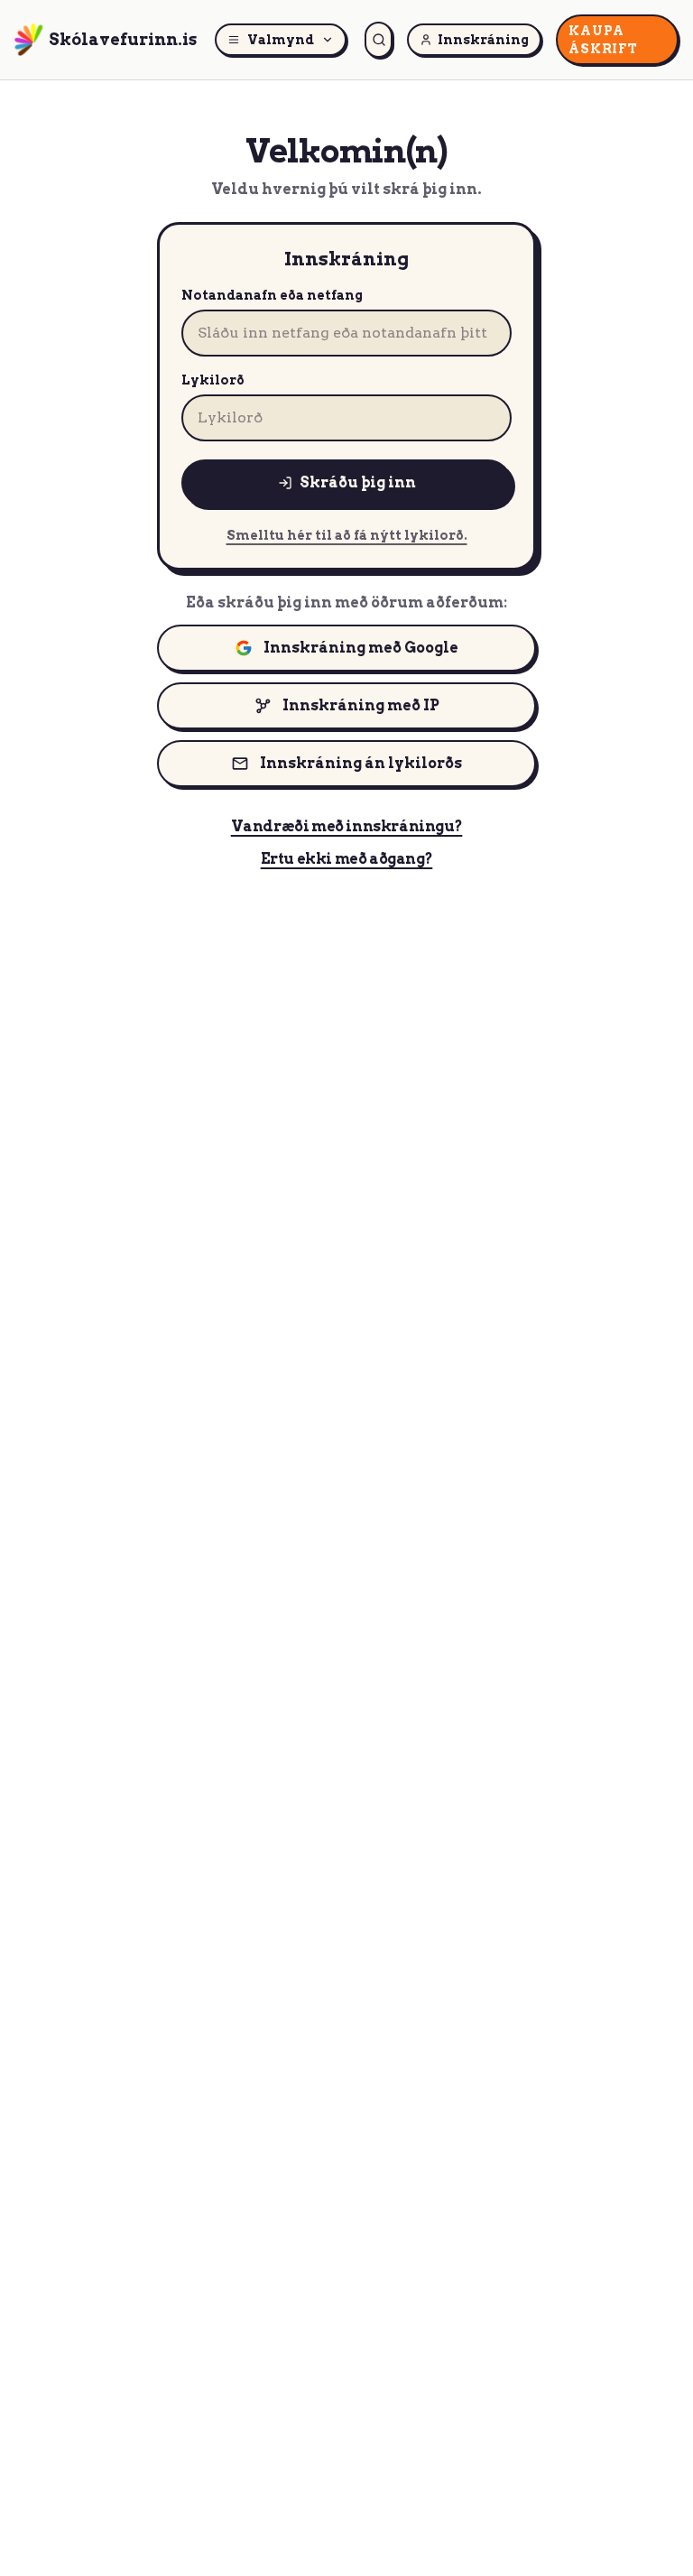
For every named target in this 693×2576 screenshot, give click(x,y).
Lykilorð (213, 380)
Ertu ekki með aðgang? (347, 859)
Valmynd (281, 40)
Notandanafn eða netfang (272, 295)
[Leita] (379, 40)
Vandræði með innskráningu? (347, 826)
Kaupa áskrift (603, 40)
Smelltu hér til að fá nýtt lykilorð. (347, 535)
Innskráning (483, 40)
